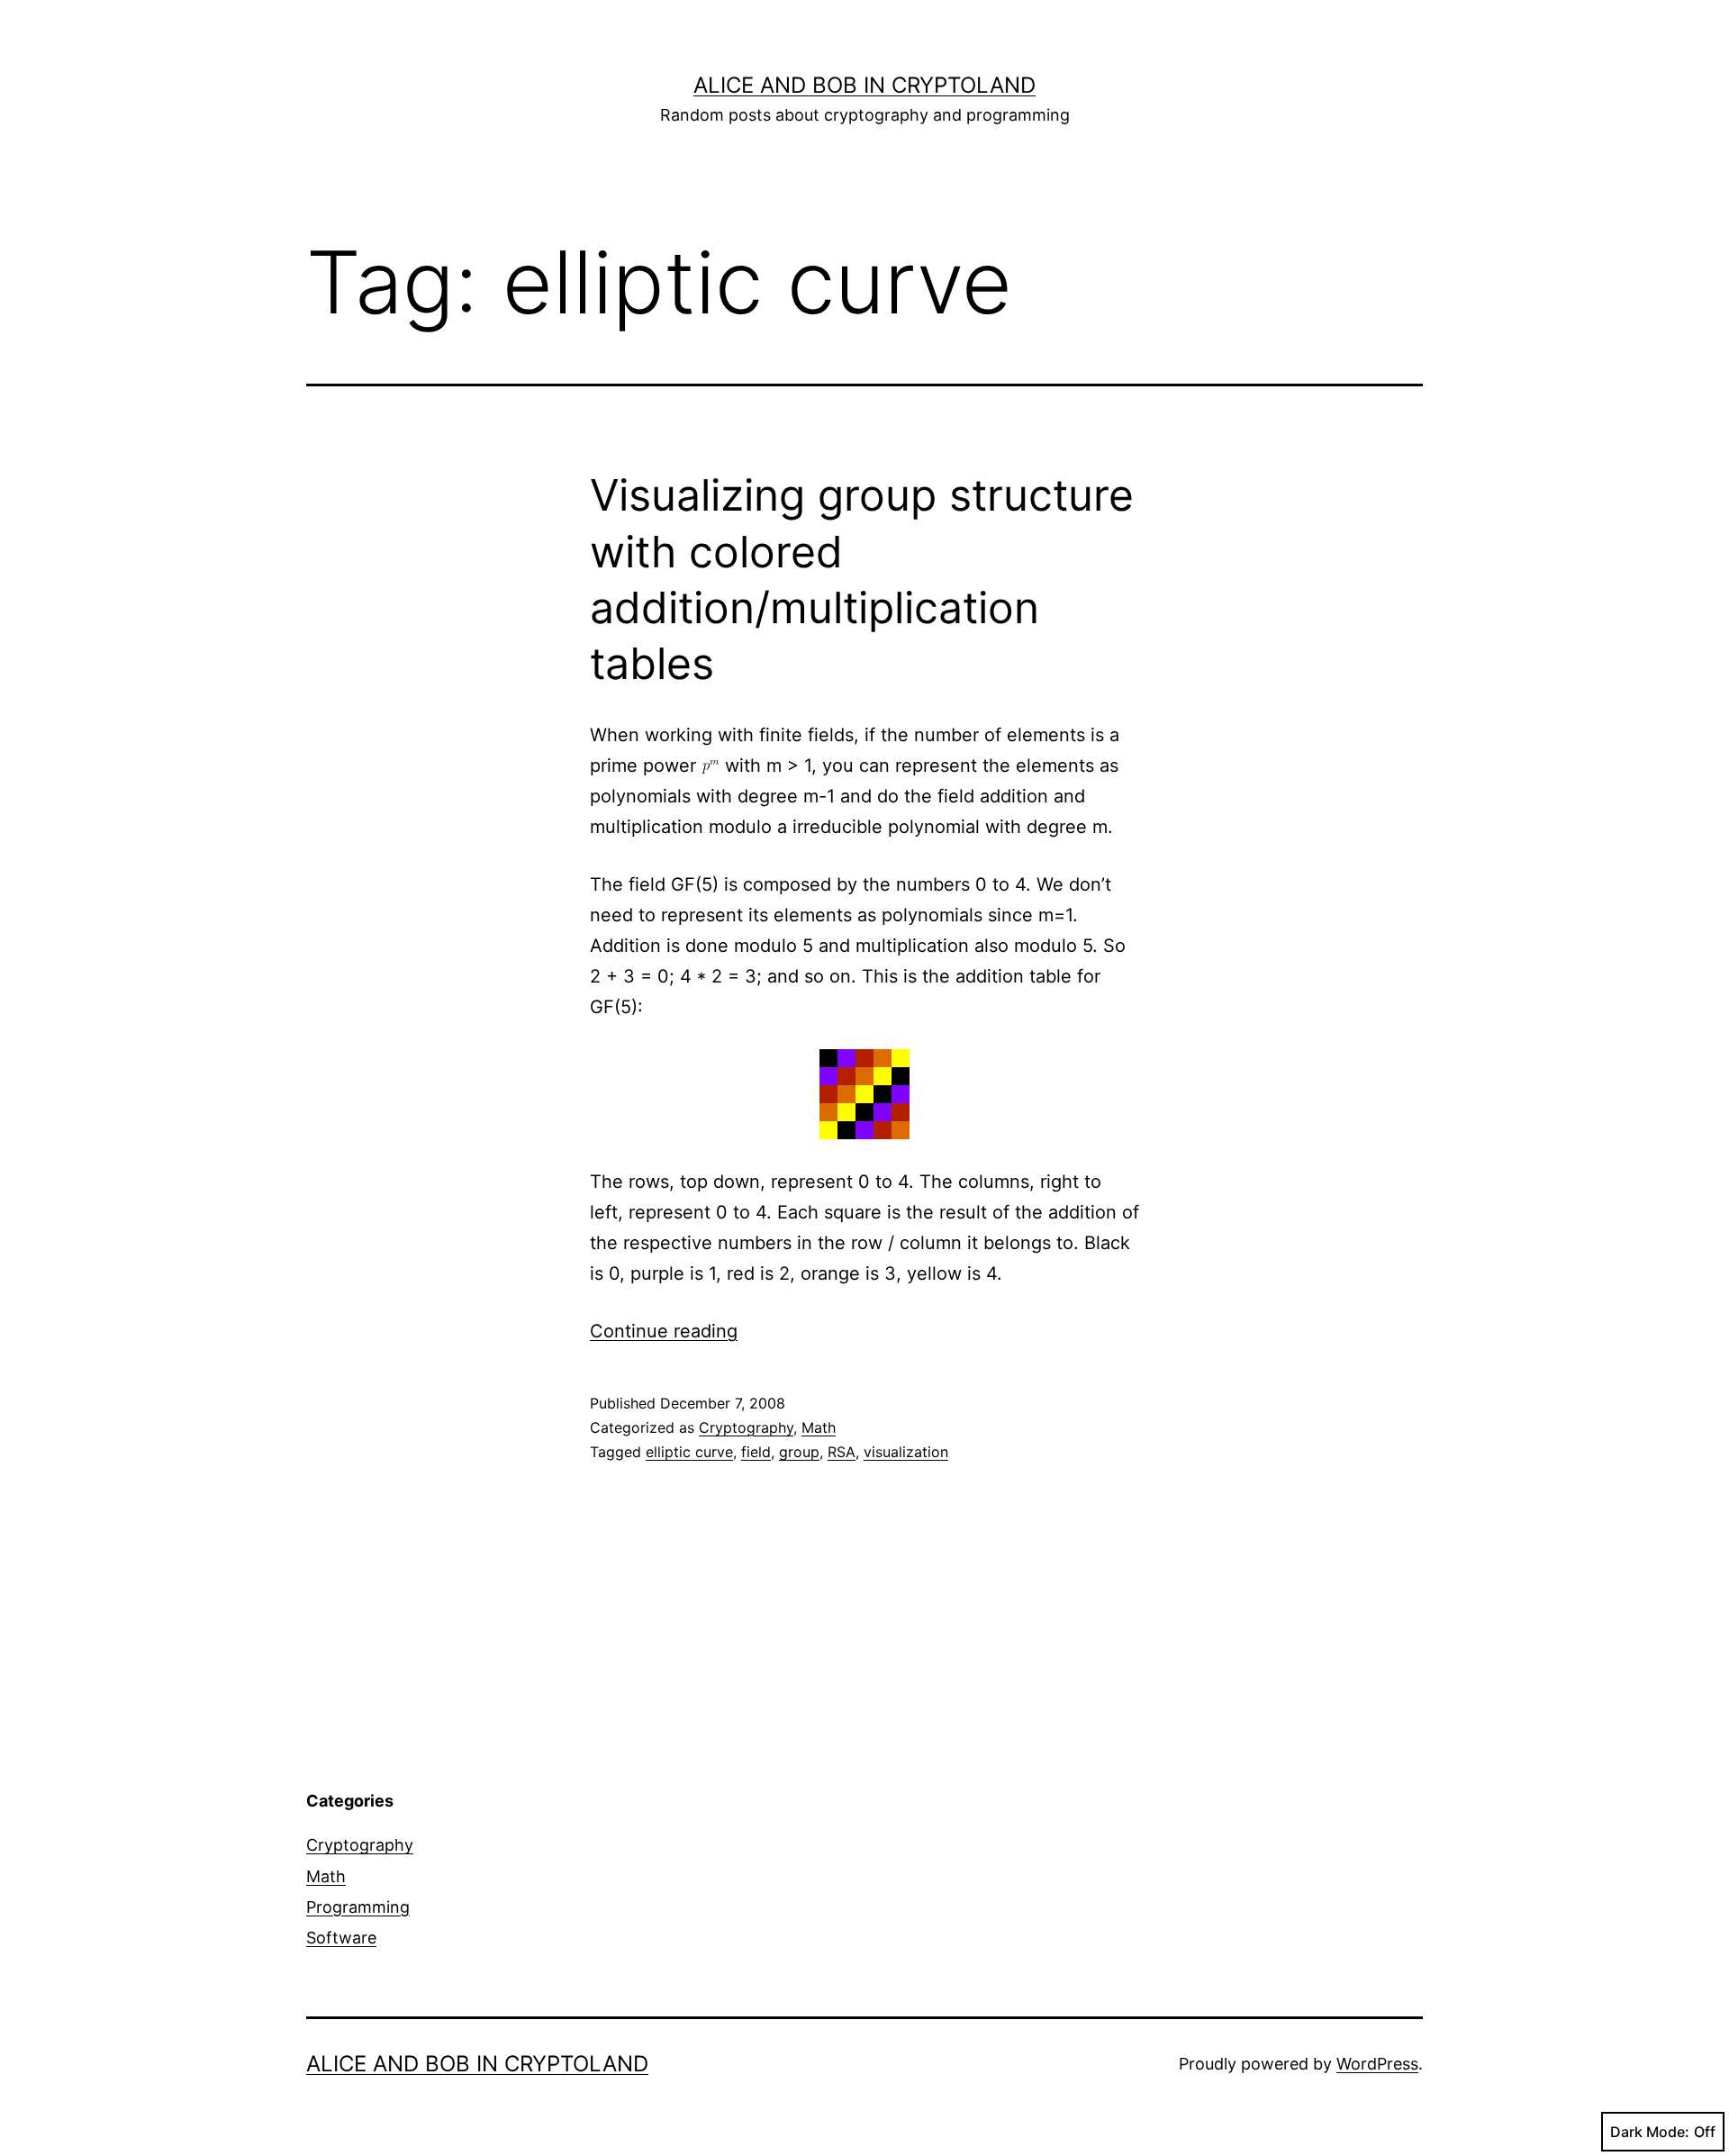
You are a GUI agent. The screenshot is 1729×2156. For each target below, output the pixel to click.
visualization (906, 1452)
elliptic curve (689, 1452)
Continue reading (664, 1331)
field (756, 1452)
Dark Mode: (1650, 2132)
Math (819, 1427)
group (799, 1452)
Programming (358, 1907)
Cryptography (746, 1427)
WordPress (1377, 2064)
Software (341, 1938)
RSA (842, 1452)
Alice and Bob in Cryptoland (864, 85)
